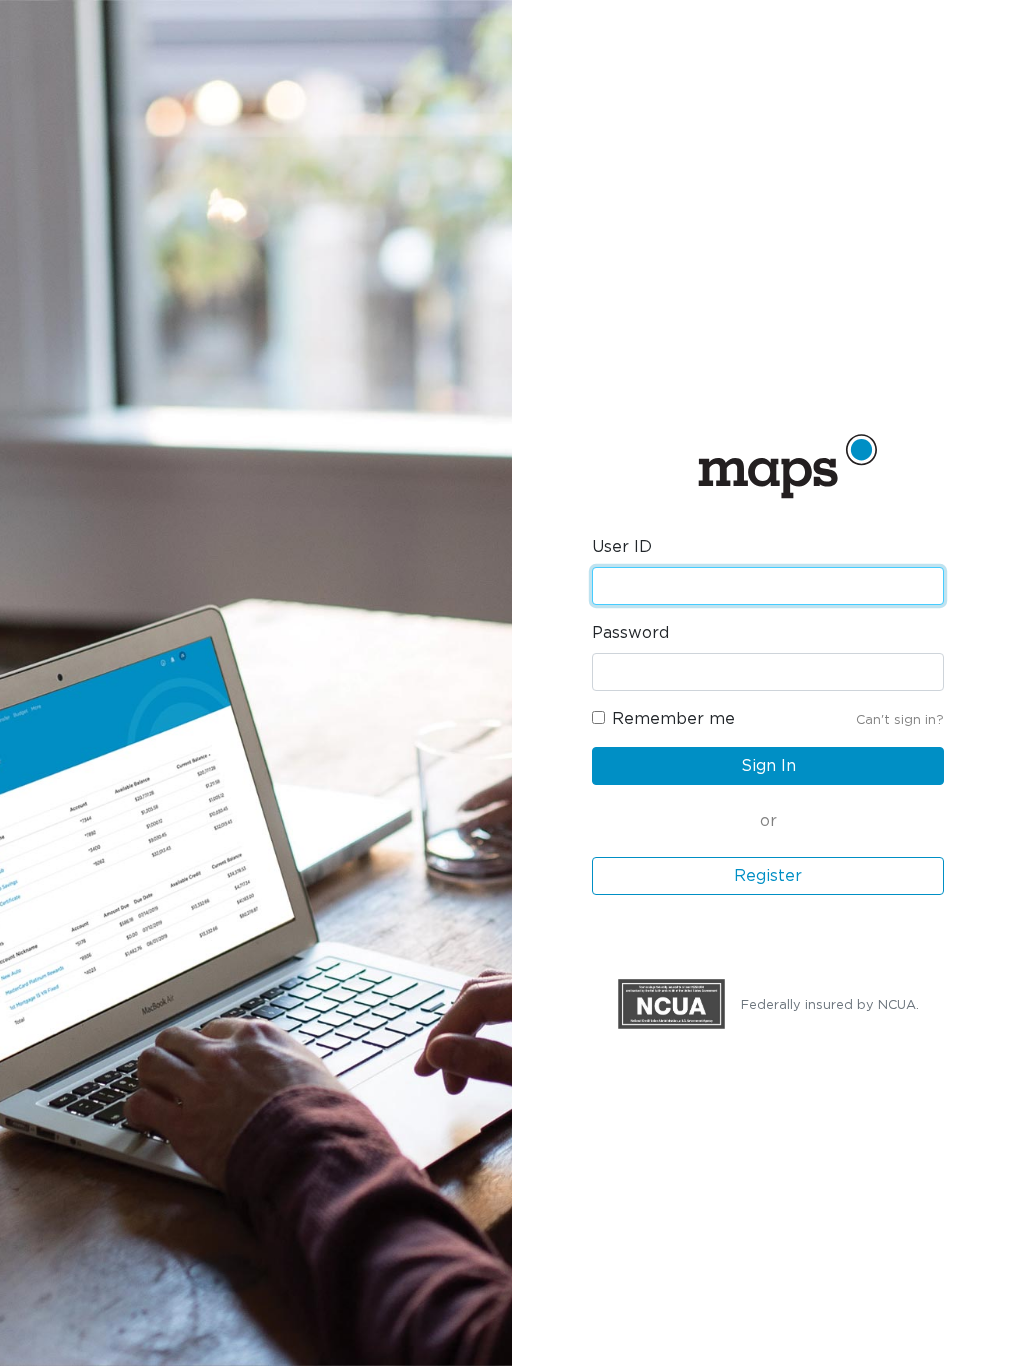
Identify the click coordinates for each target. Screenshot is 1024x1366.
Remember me (673, 719)
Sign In (768, 766)
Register (768, 876)
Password (630, 633)
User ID (622, 547)
